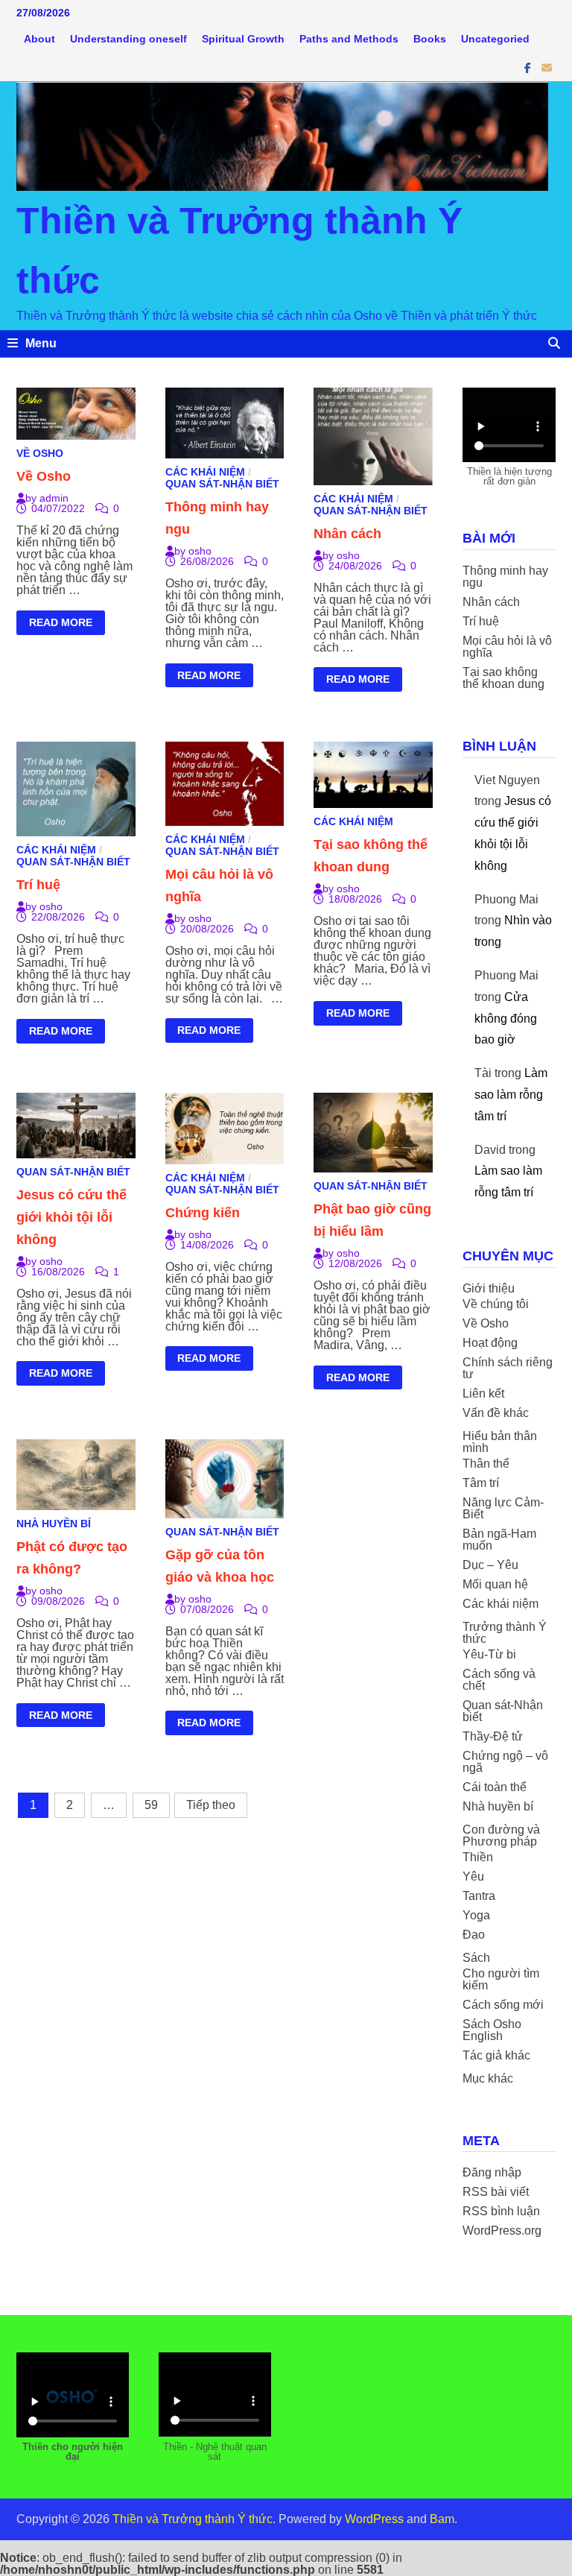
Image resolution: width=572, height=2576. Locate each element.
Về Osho (40, 453)
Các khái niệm (205, 472)
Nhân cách (347, 534)
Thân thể (486, 1464)
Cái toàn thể (495, 1787)
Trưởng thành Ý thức (505, 1633)
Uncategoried (495, 39)
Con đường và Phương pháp (501, 1835)
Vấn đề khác (496, 1413)
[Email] (547, 67)
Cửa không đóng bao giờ (506, 1019)
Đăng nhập (492, 2172)
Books (430, 39)
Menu (41, 343)
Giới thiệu (489, 1288)
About (39, 39)
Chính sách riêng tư (508, 1368)
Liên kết (483, 1393)
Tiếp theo (211, 1805)
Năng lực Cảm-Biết (503, 1508)
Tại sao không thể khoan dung (503, 678)
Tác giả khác (496, 2055)
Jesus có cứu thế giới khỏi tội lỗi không (71, 1217)
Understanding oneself (128, 39)
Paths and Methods (349, 39)
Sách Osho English (492, 2030)
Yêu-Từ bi (489, 1654)
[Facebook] (529, 67)
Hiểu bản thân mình (500, 1442)
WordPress (374, 2519)
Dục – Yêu (490, 1565)
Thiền (478, 1857)
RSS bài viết (496, 2192)
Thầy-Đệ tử (493, 1736)
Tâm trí (481, 1483)
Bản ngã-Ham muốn (499, 1540)
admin (54, 498)
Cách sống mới (503, 2005)
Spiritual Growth (243, 39)
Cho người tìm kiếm (501, 1979)
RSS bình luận (501, 2211)
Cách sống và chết (499, 1680)
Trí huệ (38, 885)
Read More (60, 625)
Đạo (474, 1935)
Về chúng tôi (496, 1304)
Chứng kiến (203, 1213)
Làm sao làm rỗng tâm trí (511, 1095)
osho (200, 551)
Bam (442, 2519)
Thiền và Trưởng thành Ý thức (193, 2519)
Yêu (473, 1876)
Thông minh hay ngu (505, 577)
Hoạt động (490, 1343)
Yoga (476, 1915)
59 (151, 1805)
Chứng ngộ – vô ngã (505, 1762)
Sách (476, 1958)
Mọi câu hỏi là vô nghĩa (507, 647)
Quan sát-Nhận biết (222, 484)
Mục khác (488, 2078)
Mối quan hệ (495, 1584)
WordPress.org (502, 2231)
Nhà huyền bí (54, 1524)
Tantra (479, 1896)
